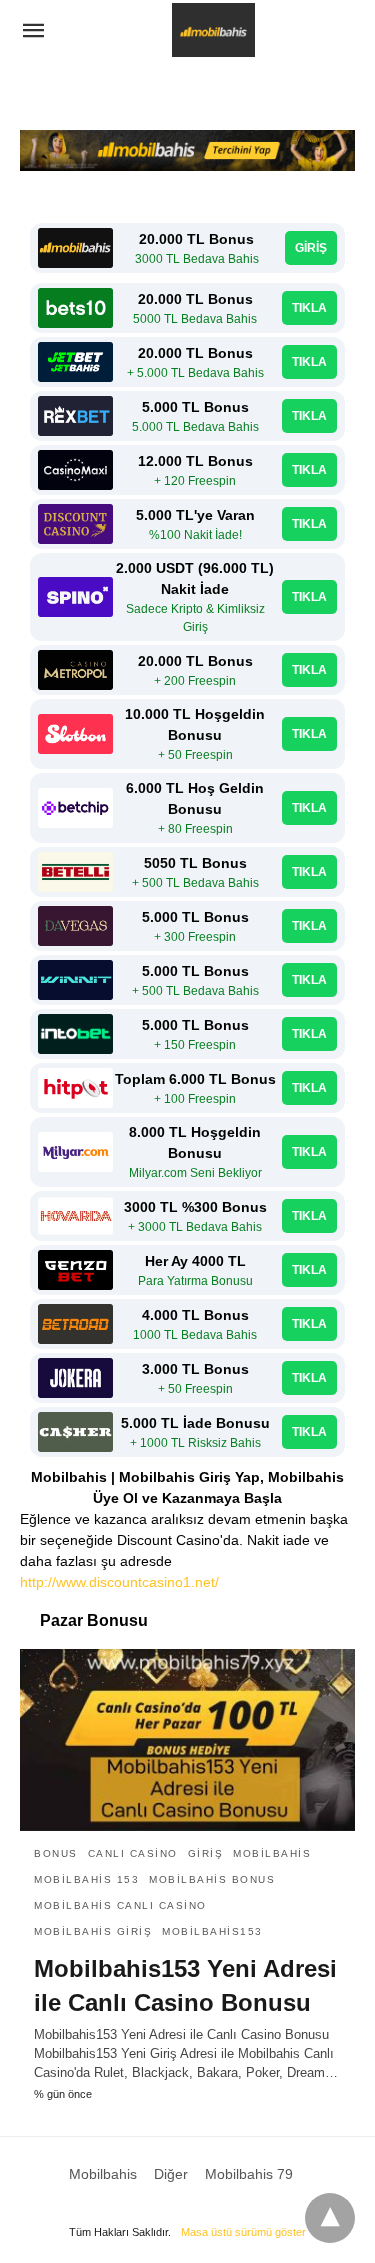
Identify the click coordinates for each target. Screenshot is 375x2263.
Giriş (206, 1853)
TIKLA (309, 308)
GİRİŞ (311, 248)
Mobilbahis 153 (86, 1879)
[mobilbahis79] (213, 30)
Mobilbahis (272, 1853)
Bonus (56, 1853)
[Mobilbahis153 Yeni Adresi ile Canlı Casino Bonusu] (187, 1740)
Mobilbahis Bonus (212, 1879)
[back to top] (330, 2218)
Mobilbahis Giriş (93, 1931)
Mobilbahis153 (212, 1931)
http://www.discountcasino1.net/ (119, 1582)
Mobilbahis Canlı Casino (120, 1905)
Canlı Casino (133, 1853)
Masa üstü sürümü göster (243, 2232)
